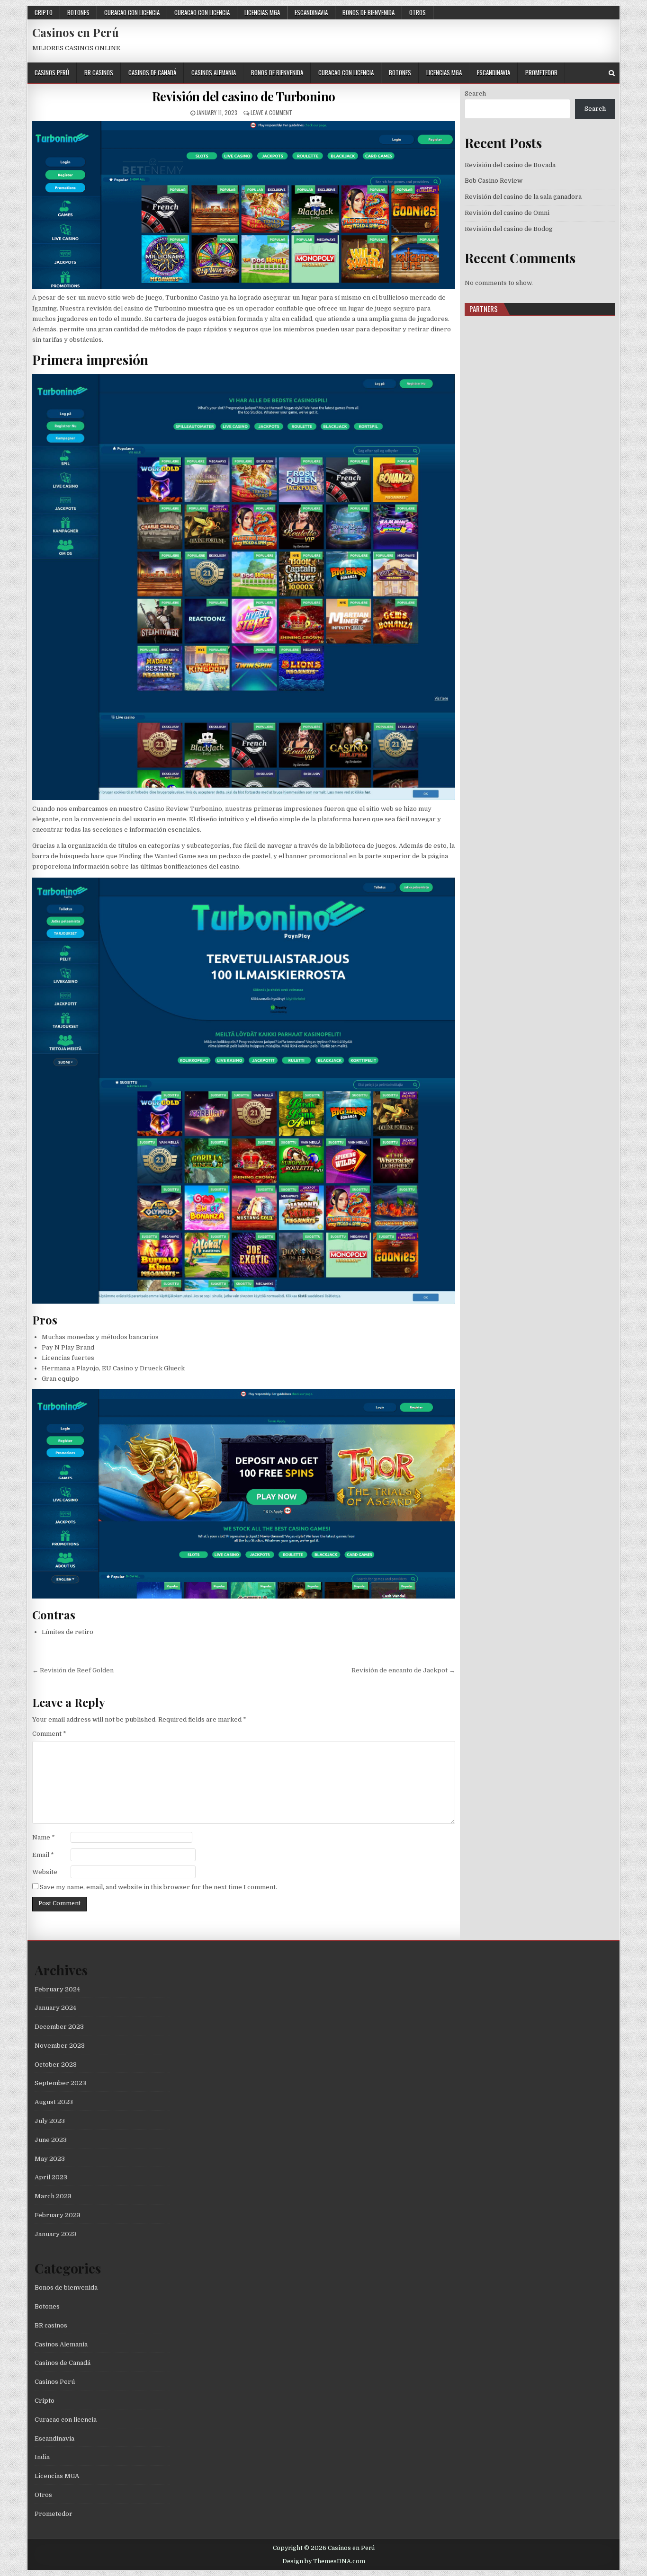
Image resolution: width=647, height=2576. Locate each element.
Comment (49, 1734)
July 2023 (50, 2121)
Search (475, 93)
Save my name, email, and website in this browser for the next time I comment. (158, 1887)
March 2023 (53, 2196)
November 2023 (60, 2046)
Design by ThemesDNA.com (324, 2561)
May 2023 (50, 2159)
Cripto (44, 12)
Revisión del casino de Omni (507, 213)
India (42, 2457)
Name (44, 1837)
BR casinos (99, 72)
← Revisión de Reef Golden (73, 1670)
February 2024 (57, 1989)
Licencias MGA (262, 12)
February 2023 (58, 2215)
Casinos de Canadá (152, 72)
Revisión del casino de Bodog (509, 229)
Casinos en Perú (76, 32)
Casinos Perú (52, 72)
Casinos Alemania (214, 72)
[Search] (612, 73)
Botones (78, 12)
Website (45, 1872)
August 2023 (54, 2102)
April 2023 (51, 2177)
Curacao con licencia (132, 12)
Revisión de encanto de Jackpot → (403, 1670)
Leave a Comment (271, 112)
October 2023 (56, 2065)
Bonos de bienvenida (368, 12)
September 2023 (60, 2083)
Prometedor (541, 72)
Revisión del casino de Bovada (510, 165)
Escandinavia (311, 12)
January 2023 (56, 2234)
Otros (418, 12)
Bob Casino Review (494, 181)
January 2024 (55, 2008)
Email (43, 1855)
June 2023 (51, 2140)
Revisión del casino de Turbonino (244, 96)
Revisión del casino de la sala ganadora (523, 197)
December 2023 (59, 2027)
